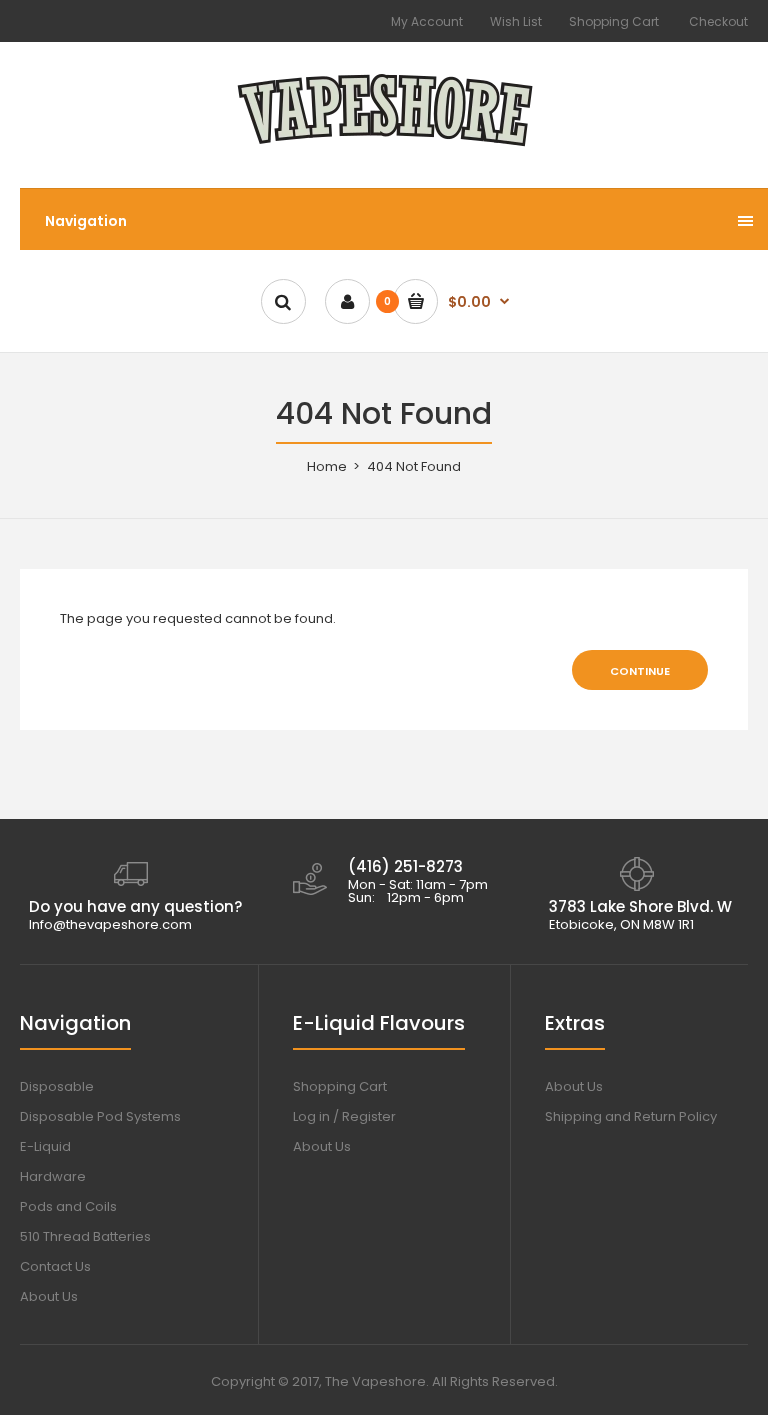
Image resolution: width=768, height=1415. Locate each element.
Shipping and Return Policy (631, 1116)
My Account (427, 21)
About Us (49, 1296)
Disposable (57, 1086)
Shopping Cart (614, 21)
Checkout (718, 21)
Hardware (53, 1176)
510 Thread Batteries (85, 1236)
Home (327, 466)
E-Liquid (45, 1146)
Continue (640, 671)
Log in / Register (344, 1116)
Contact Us (55, 1266)
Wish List (516, 21)
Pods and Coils (68, 1206)
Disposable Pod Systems (100, 1116)
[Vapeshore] (384, 147)
